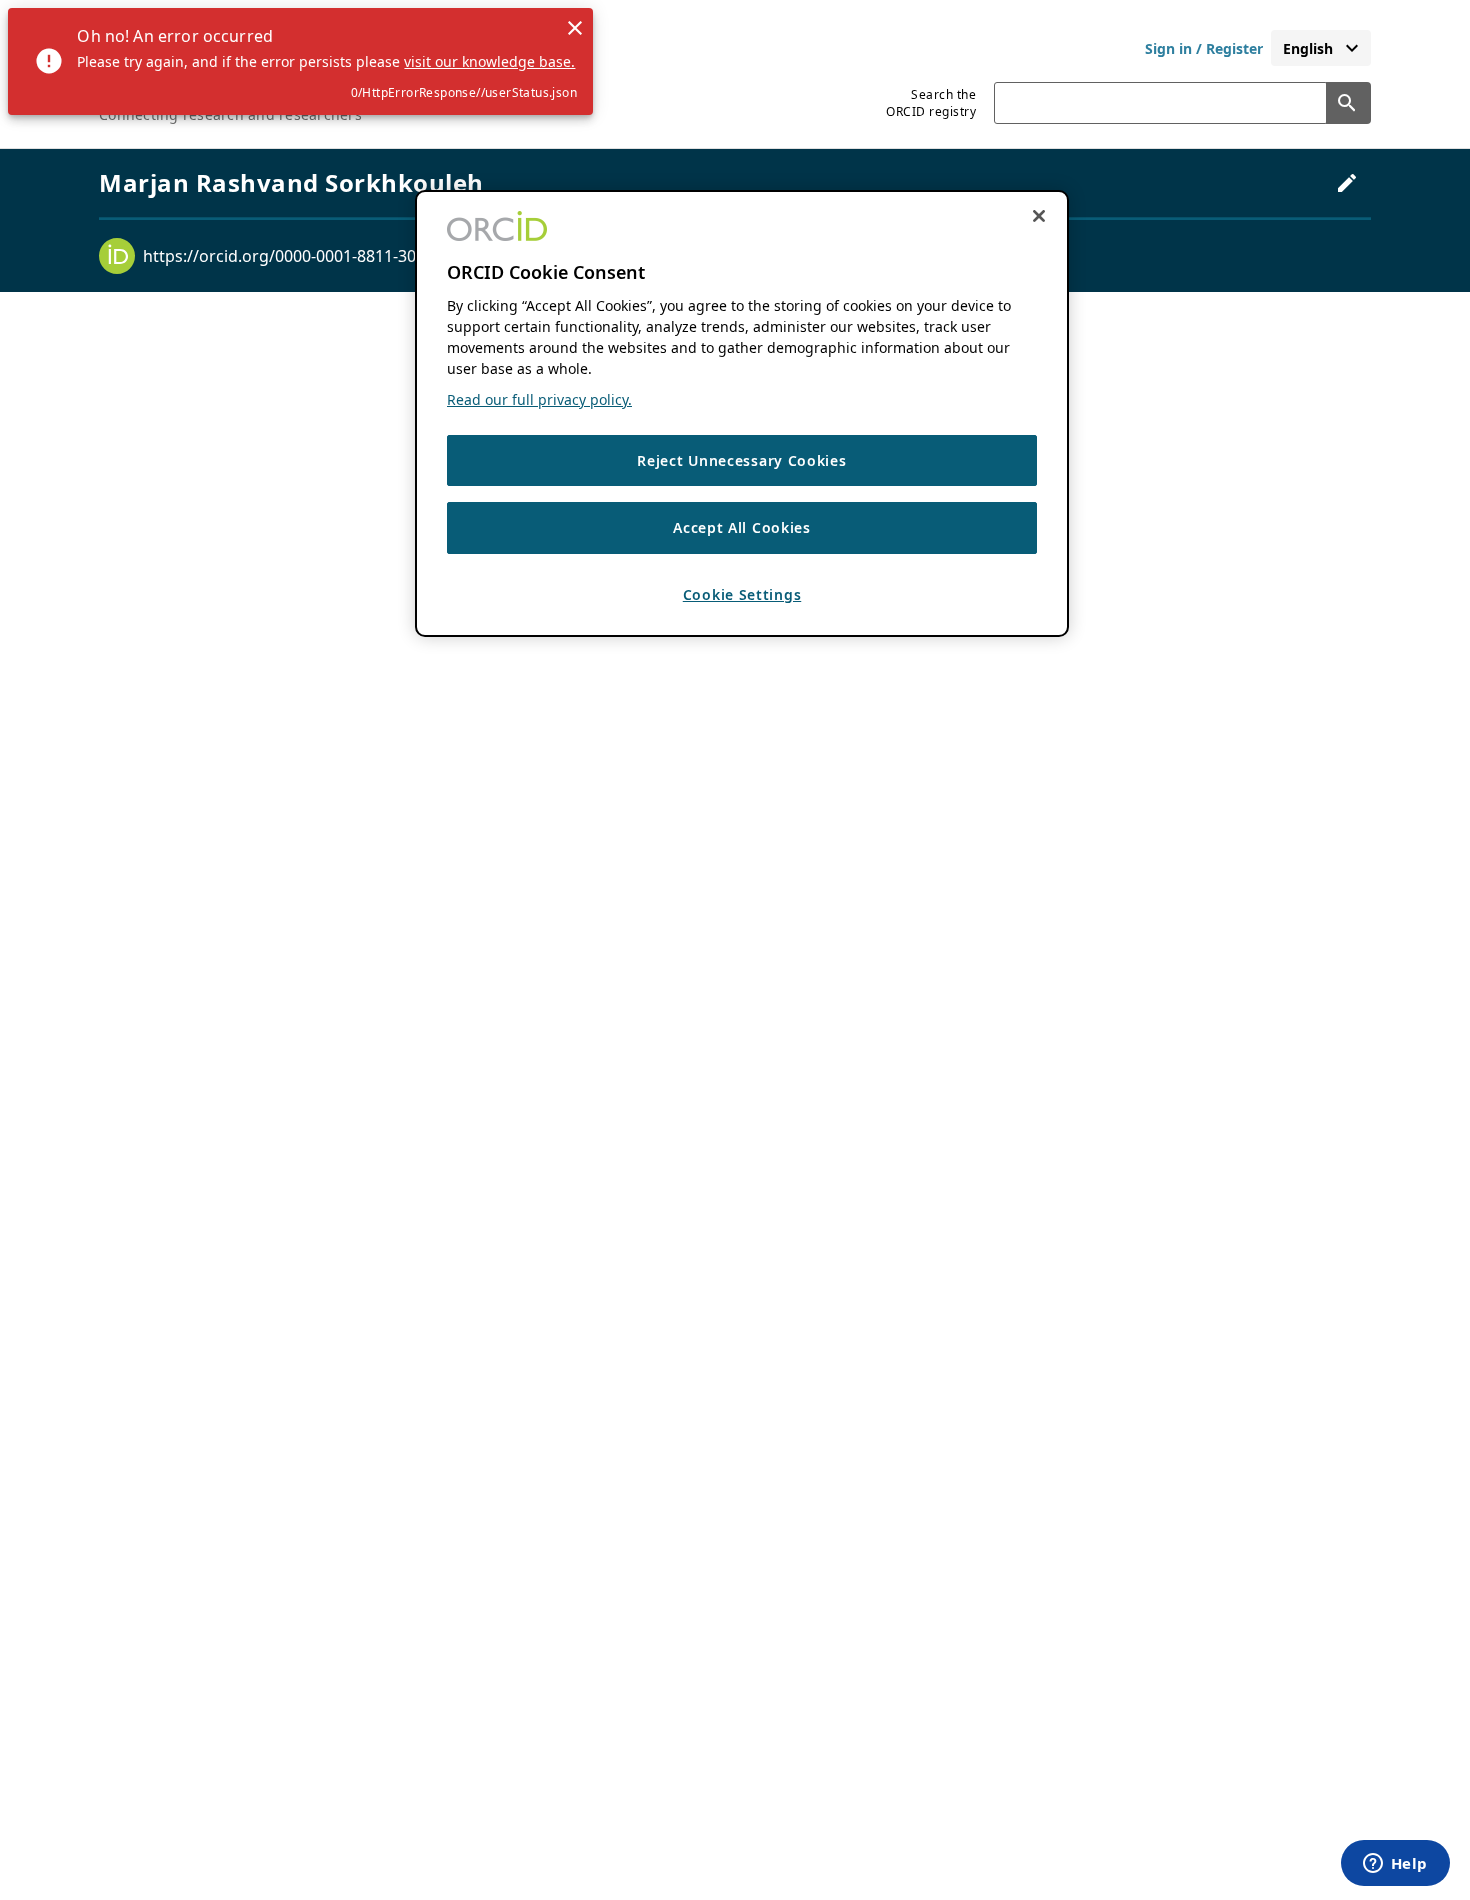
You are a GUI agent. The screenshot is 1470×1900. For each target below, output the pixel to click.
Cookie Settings (742, 594)
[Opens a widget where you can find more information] (1395, 1865)
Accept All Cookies (742, 528)
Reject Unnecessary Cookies (741, 460)
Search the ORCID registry (931, 103)
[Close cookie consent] (1039, 216)
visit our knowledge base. (489, 61)
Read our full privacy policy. (539, 399)
